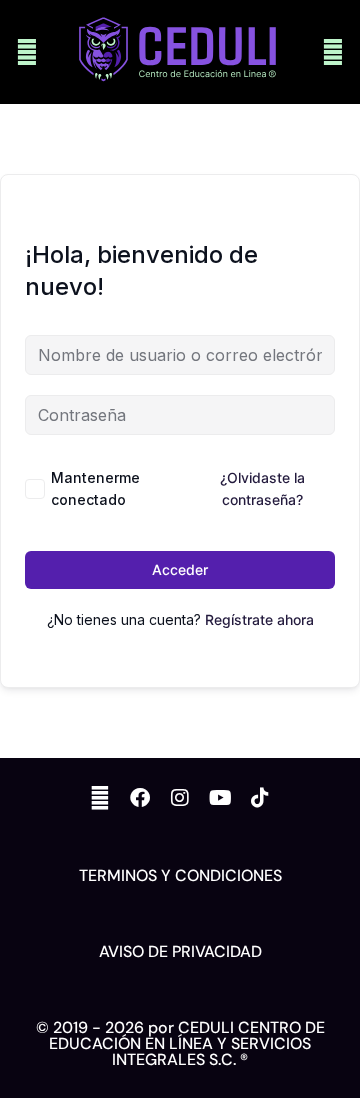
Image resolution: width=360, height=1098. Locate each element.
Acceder (180, 569)
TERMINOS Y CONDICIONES (180, 875)
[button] (27, 52)
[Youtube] (220, 798)
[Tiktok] (260, 798)
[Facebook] (140, 798)
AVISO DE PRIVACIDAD (180, 951)
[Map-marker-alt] (100, 798)
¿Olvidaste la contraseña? (262, 488)
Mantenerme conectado (95, 488)
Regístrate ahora (259, 619)
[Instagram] (180, 798)
